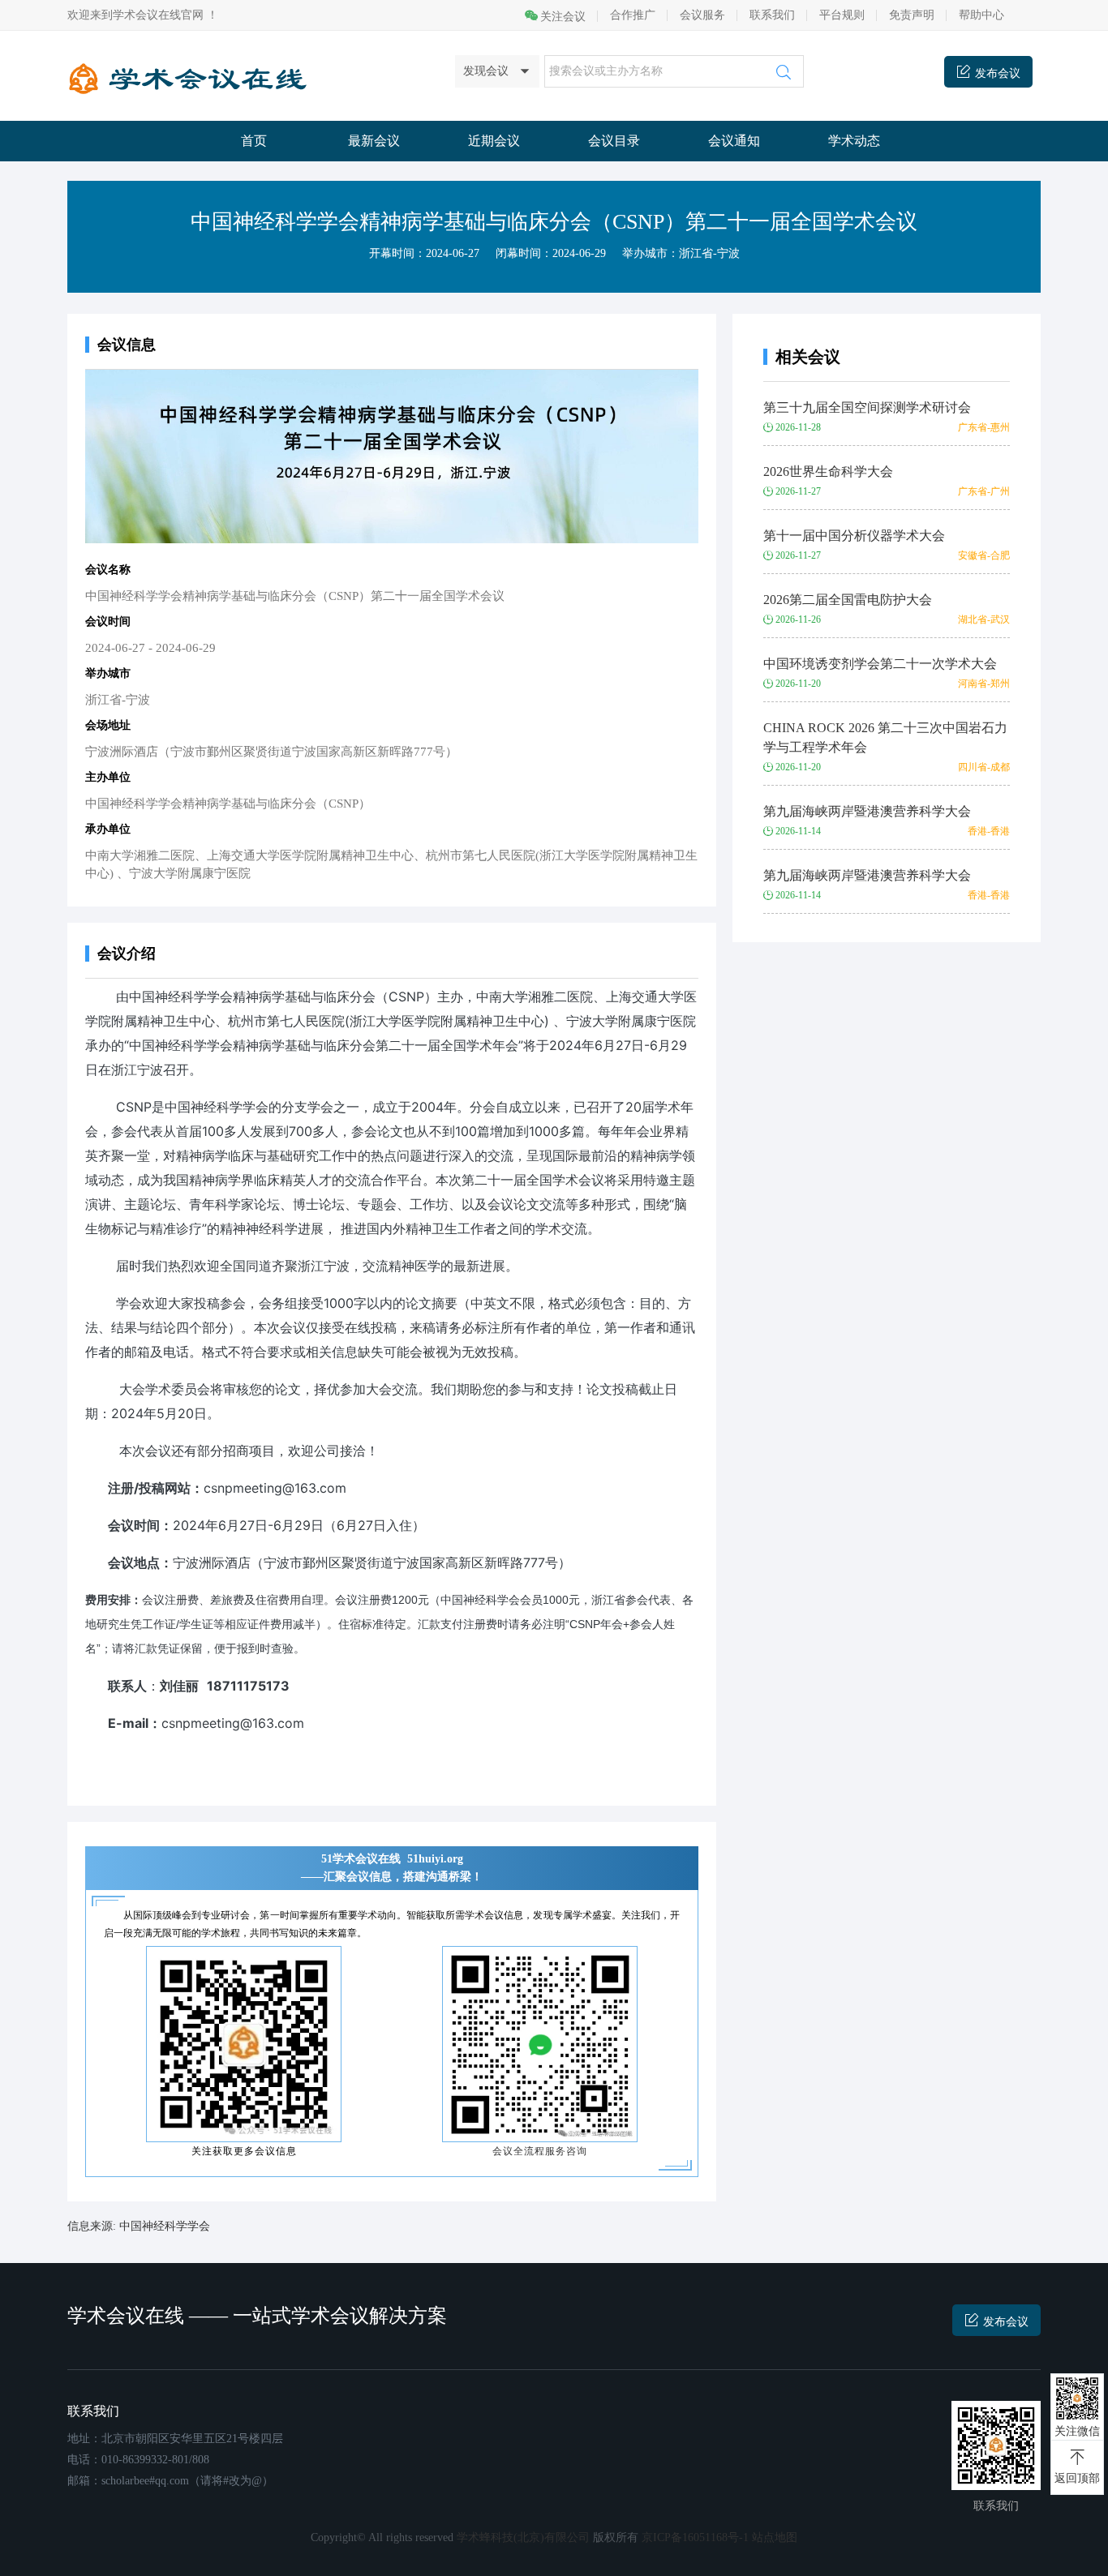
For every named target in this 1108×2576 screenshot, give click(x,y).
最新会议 (374, 141)
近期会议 (494, 141)
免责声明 (912, 15)
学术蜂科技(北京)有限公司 (523, 2537)
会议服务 (702, 15)
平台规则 (842, 15)
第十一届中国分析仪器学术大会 (854, 536)
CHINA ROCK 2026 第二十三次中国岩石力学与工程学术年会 (885, 737)
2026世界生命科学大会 (828, 471)
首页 (254, 141)
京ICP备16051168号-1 (695, 2537)
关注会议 (563, 17)
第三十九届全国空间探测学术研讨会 (867, 407)
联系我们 (772, 15)
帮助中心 (981, 15)
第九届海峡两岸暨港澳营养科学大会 (867, 811)
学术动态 (854, 141)
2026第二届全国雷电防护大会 (848, 600)
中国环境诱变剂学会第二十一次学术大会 (880, 664)
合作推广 (633, 15)
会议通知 (734, 141)
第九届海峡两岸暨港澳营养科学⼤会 (867, 875)
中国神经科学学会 (165, 2226)
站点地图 (775, 2537)
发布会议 (1006, 2322)
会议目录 (614, 141)
